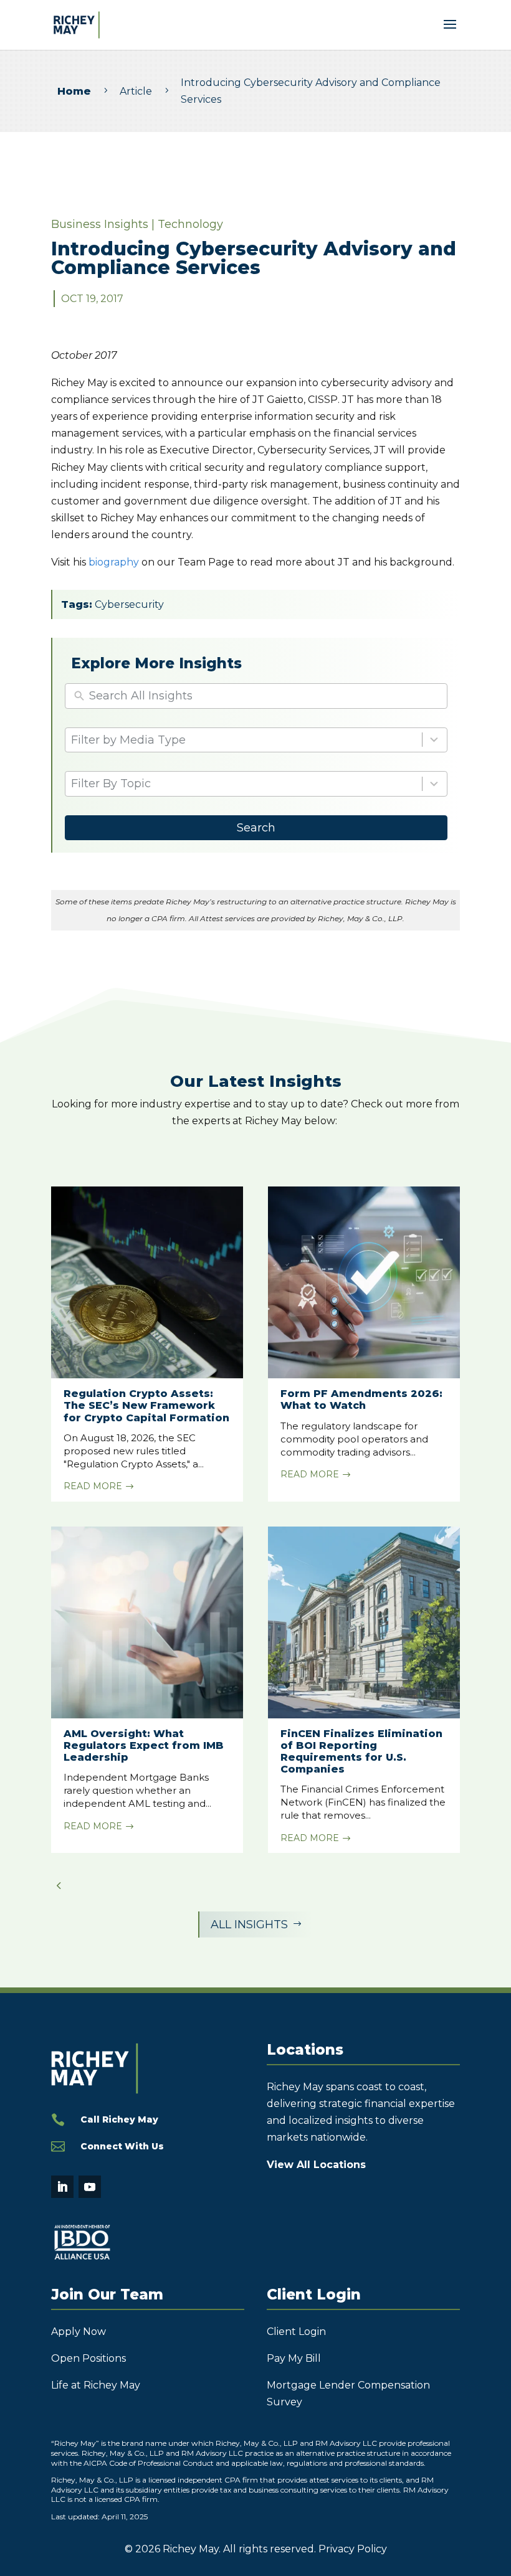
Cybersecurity (129, 604)
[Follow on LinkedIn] (62, 2187)
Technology (190, 224)
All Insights (256, 1925)
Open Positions (88, 2358)
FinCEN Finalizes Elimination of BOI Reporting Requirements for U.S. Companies (361, 1752)
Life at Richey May (96, 2385)
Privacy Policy (353, 2549)
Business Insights (100, 224)
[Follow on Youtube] (90, 2187)
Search (256, 828)
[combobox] (256, 740)
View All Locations (316, 2165)
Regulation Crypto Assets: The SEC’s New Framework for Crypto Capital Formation (146, 1405)
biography (114, 562)
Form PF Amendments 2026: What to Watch (361, 1399)
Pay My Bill (294, 2358)
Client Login (296, 2332)
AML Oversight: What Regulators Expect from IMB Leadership (144, 1745)
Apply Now (79, 2332)
